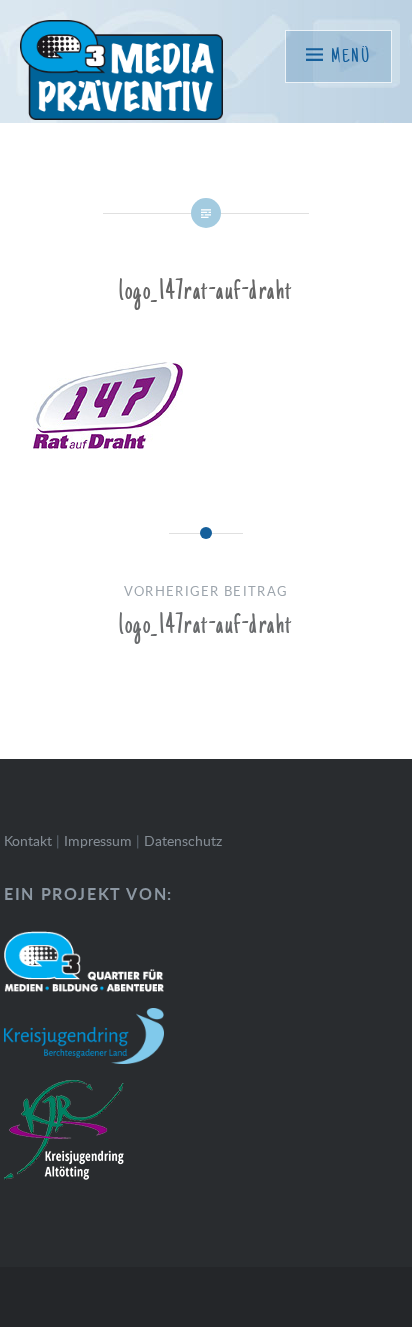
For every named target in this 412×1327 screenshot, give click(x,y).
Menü (351, 57)
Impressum (98, 840)
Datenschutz (183, 840)
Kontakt (28, 840)
